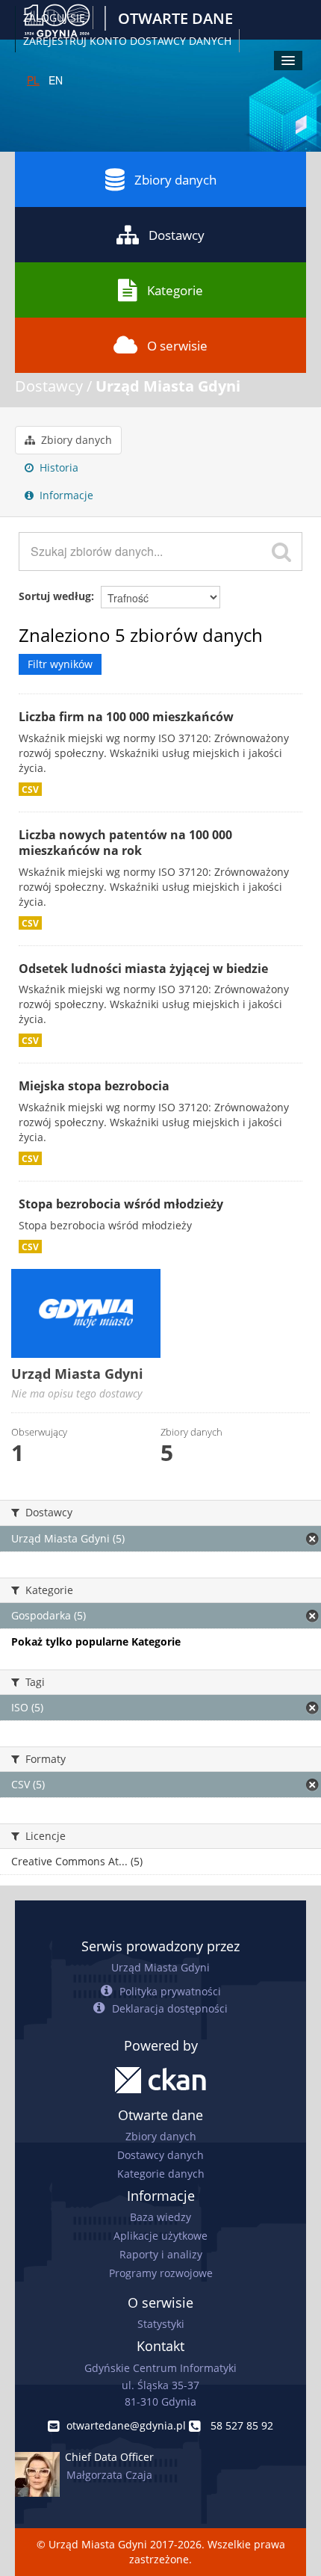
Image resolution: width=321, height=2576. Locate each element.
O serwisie (177, 346)
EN (56, 80)
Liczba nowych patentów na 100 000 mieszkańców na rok (125, 843)
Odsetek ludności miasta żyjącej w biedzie (143, 969)
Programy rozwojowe (161, 2273)
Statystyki (161, 2324)
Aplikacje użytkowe (160, 2236)
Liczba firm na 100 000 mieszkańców (126, 717)
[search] (281, 552)
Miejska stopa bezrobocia (94, 1086)
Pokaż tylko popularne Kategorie (96, 1641)
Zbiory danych (175, 180)
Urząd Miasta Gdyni (168, 386)
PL (33, 80)
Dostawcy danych (160, 2155)
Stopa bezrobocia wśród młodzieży (121, 1204)
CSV (30, 789)
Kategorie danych (161, 2174)
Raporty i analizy (161, 2254)
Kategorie (175, 290)
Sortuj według (55, 596)
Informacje (65, 495)
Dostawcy (177, 235)
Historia (57, 467)
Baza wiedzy (160, 2217)
